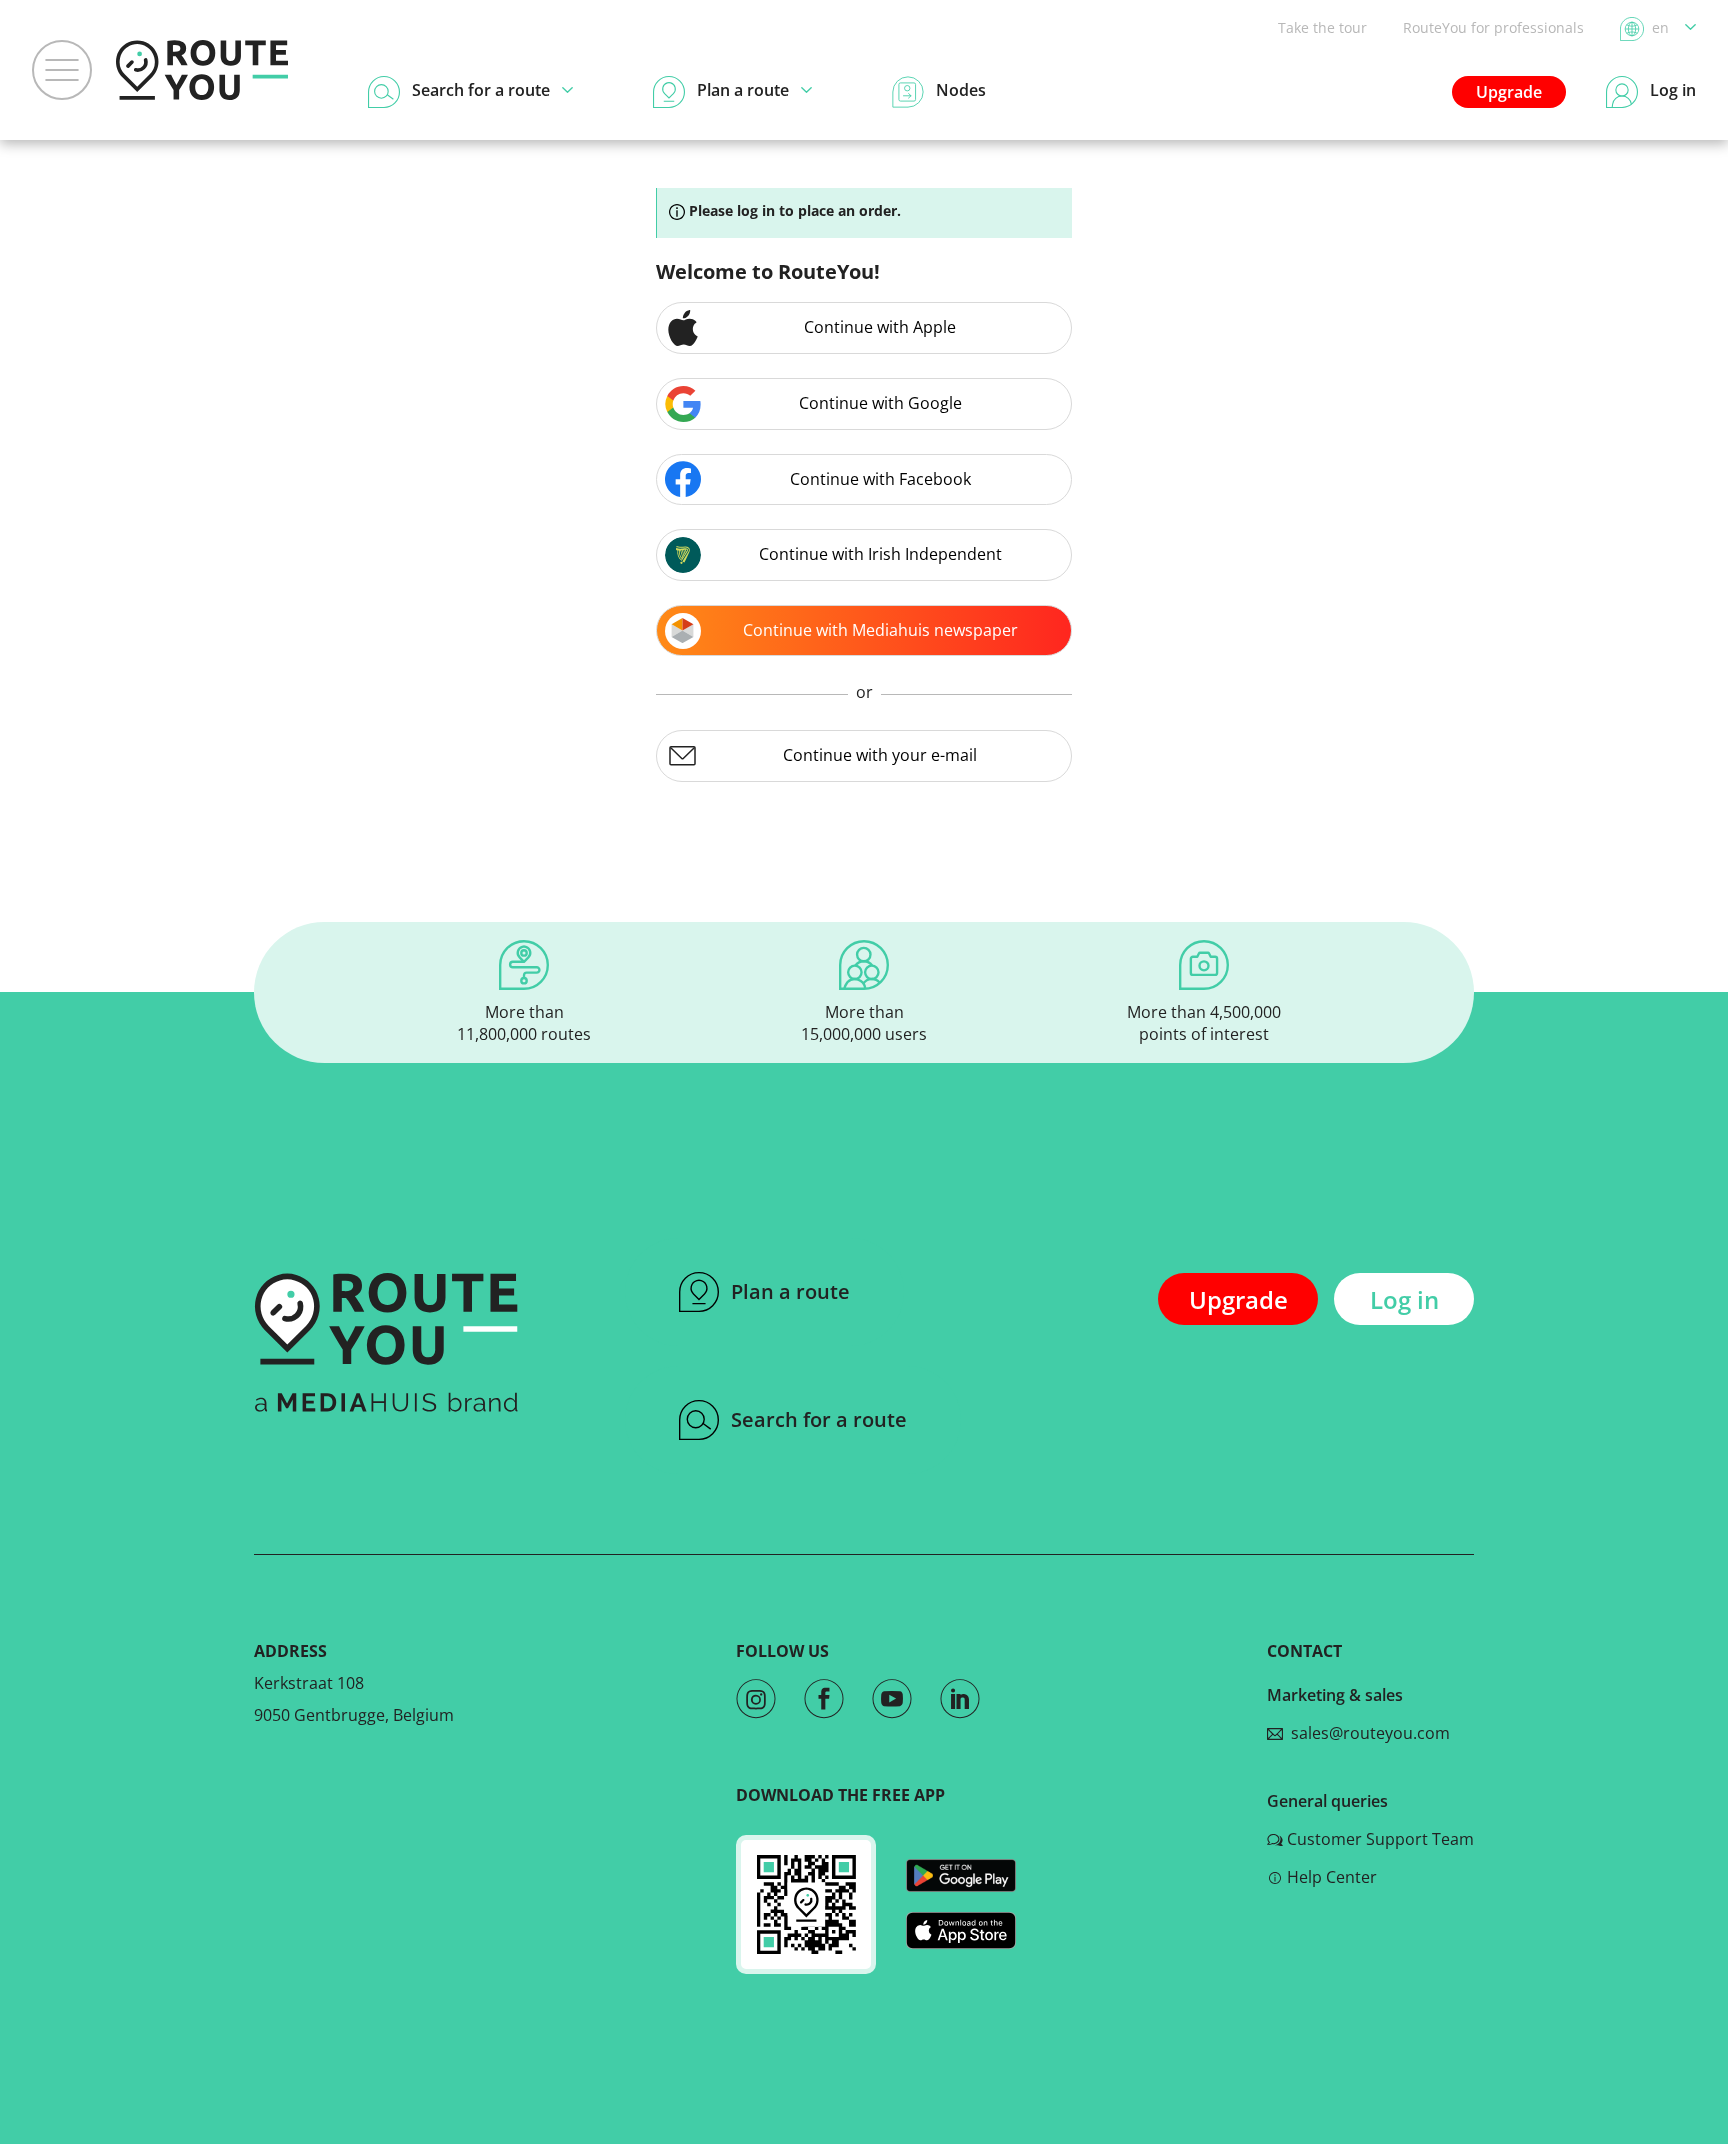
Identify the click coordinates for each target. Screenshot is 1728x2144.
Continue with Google (880, 403)
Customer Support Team (1380, 1839)
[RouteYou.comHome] (202, 70)
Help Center (1332, 1877)
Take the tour (1322, 27)
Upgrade (1509, 92)
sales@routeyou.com (1366, 1733)
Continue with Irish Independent (880, 554)
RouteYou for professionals (1493, 27)
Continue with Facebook (880, 479)
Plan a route (790, 1291)
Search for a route (819, 1419)
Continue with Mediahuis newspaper (880, 630)
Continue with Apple (880, 327)
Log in (1404, 1299)
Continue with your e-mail (880, 755)
